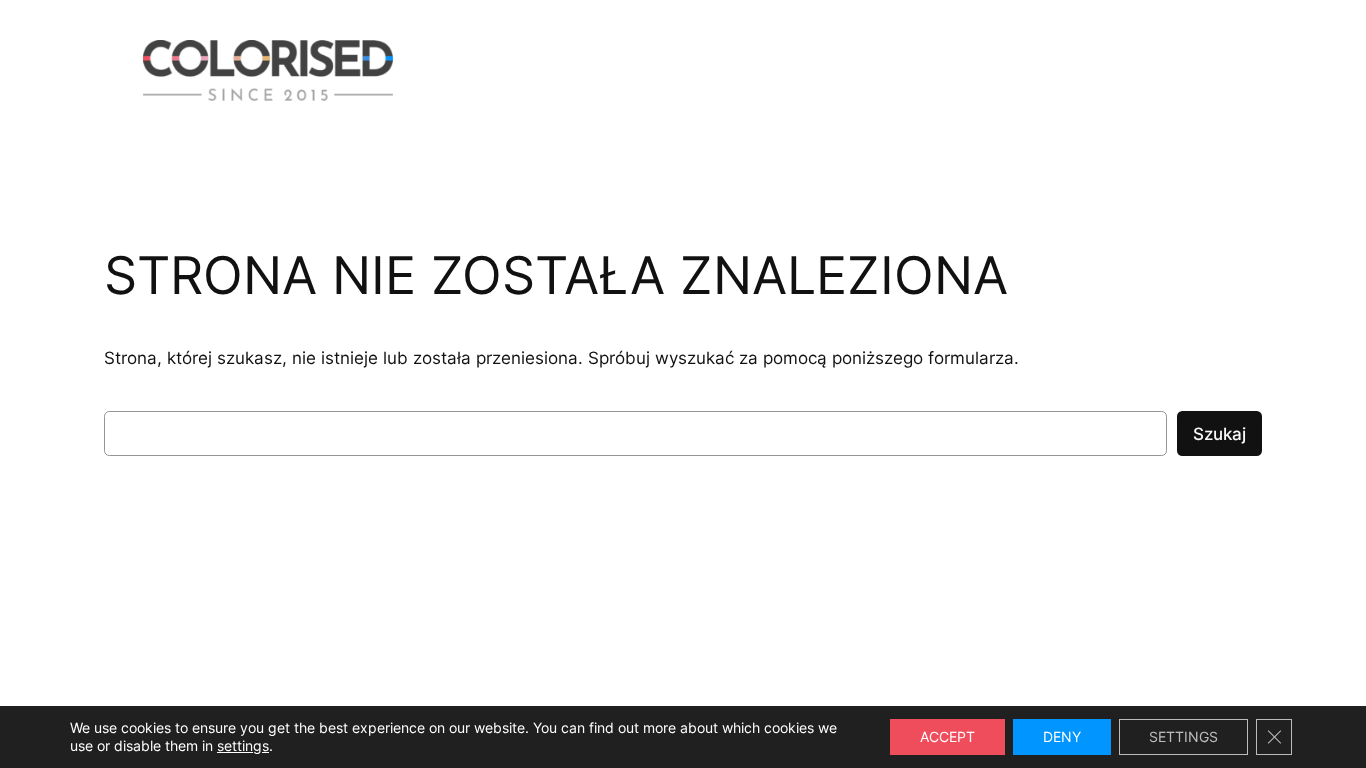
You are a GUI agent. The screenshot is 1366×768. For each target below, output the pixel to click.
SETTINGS (1183, 736)
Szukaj (1219, 434)
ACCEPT (947, 736)
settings (243, 745)
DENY (1062, 736)
